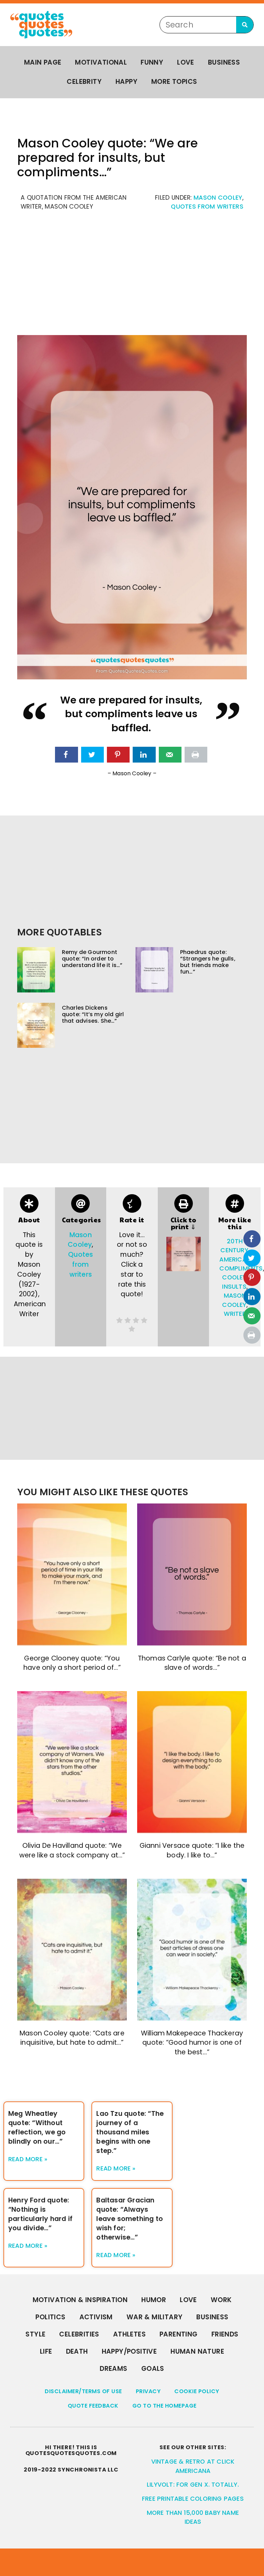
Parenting (179, 2334)
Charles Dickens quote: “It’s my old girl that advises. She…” (93, 1014)
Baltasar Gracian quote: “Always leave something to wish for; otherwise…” (130, 2219)
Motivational (101, 62)
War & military (155, 2317)
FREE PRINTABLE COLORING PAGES (193, 2499)
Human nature (197, 2351)
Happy (126, 82)
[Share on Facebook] (66, 755)
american (235, 1259)
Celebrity (84, 82)
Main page (43, 62)
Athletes (129, 2334)
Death (77, 2351)
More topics (174, 82)
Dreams (113, 2369)
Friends (225, 2334)
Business (224, 62)
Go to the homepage (164, 2406)
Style (35, 2334)
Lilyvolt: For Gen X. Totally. (193, 2485)
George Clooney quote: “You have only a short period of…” (72, 1663)
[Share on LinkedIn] (144, 755)
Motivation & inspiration (80, 2300)
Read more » (28, 2159)
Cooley (234, 1277)
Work (221, 2300)
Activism (96, 2317)
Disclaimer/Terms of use (83, 2391)
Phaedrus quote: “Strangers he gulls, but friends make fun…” (208, 962)
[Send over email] (170, 755)
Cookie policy (197, 2391)
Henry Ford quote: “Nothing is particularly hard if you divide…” (40, 2214)
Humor (154, 2300)
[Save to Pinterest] (118, 755)
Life (46, 2351)
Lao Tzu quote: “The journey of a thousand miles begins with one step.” (130, 2132)
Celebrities (79, 2334)
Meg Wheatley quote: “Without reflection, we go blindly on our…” (37, 2128)
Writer (235, 1314)
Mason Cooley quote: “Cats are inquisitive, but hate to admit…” (72, 2038)
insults (234, 1287)
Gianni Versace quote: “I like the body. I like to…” (192, 1850)
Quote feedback (93, 2406)
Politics (50, 2317)
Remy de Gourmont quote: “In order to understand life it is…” (92, 959)
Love (186, 62)
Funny (152, 62)
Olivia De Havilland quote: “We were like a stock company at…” (72, 1850)
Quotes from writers (207, 207)
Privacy (148, 2391)
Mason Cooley (218, 198)
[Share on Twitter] (92, 755)
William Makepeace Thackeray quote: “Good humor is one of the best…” (192, 2042)
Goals (153, 2369)
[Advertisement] (132, 277)
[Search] (245, 25)
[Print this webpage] (196, 755)
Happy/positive (129, 2351)
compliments (241, 1268)
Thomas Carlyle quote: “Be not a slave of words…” (192, 1663)
